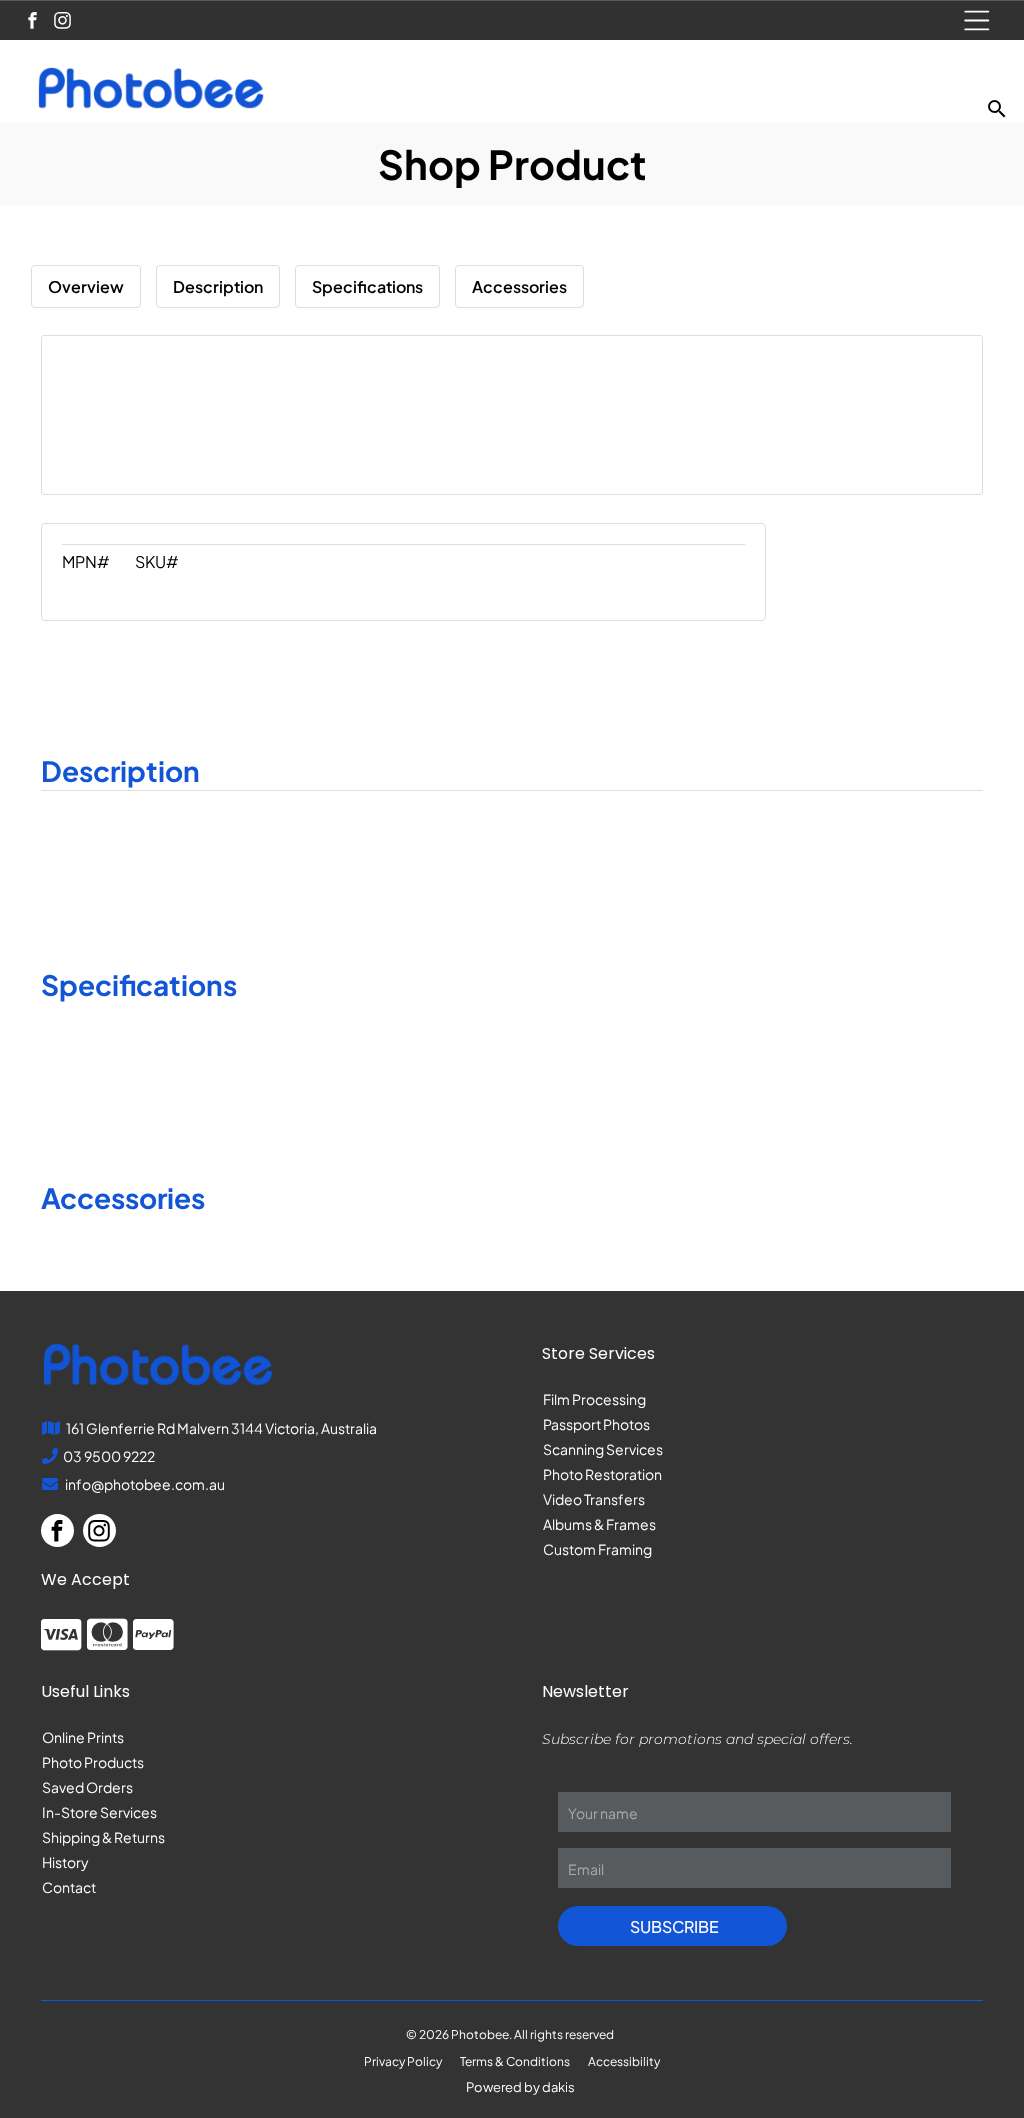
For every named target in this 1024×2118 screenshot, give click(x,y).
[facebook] (32, 23)
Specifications (367, 286)
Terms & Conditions (515, 2061)
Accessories (519, 286)
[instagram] (62, 23)
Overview (86, 286)
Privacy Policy (403, 2061)
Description (218, 286)
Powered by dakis (520, 2087)
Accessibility (624, 2061)
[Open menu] (977, 20)
